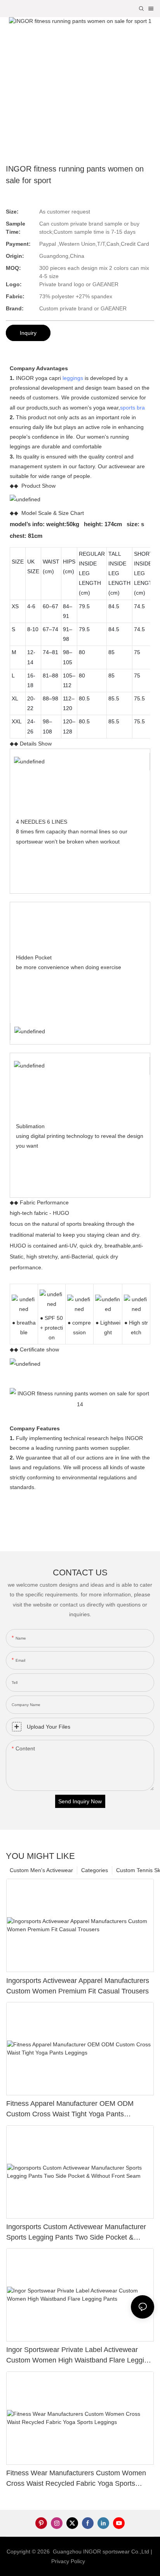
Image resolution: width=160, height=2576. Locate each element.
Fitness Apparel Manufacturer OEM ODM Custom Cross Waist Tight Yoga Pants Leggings (70, 2110)
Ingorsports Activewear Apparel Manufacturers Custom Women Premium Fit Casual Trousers (78, 1986)
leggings (73, 378)
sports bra (132, 408)
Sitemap (99, 2561)
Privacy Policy (68, 2561)
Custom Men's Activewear (41, 1870)
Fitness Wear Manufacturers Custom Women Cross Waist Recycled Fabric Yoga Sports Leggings (76, 2479)
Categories (95, 1870)
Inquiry (28, 333)
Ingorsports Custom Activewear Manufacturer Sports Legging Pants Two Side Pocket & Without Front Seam (76, 2233)
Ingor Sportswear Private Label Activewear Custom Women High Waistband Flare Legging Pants (79, 2356)
